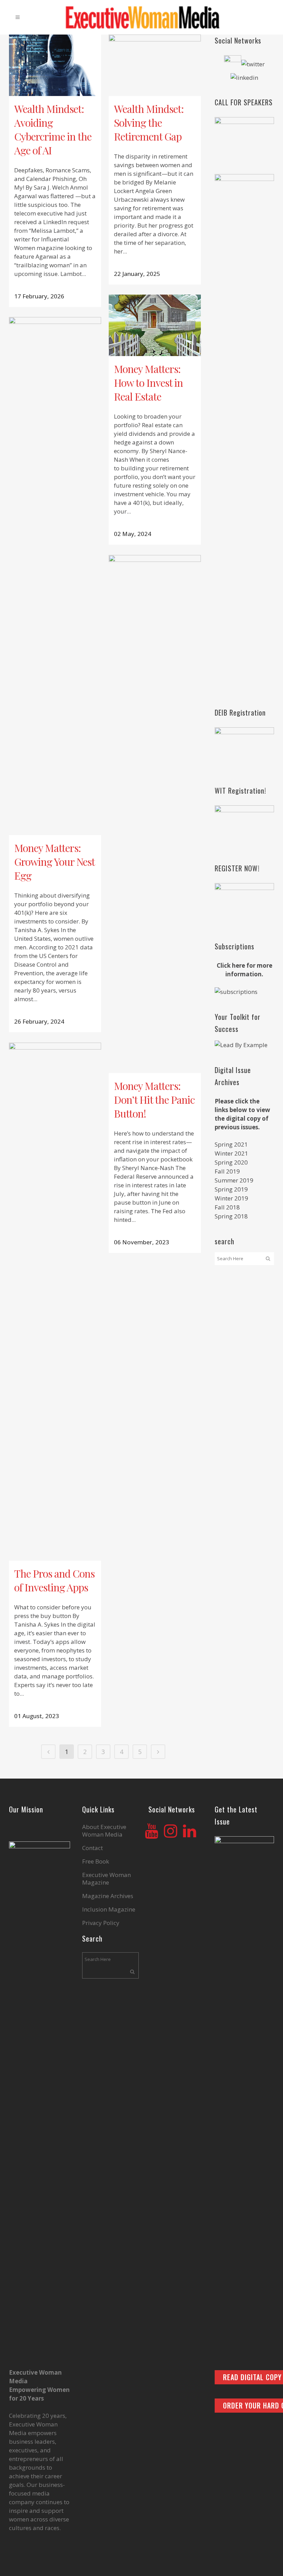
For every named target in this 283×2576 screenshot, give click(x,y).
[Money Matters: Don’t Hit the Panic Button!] (155, 814)
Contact (92, 1848)
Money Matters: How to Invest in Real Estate (148, 383)
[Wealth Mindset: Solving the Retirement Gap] (155, 65)
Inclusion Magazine (109, 1909)
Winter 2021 (231, 1153)
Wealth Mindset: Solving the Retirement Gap (149, 123)
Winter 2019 (231, 1198)
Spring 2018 (231, 1216)
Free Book (96, 1861)
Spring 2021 (231, 1144)
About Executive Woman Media (104, 1831)
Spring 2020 (231, 1162)
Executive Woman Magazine (106, 1879)
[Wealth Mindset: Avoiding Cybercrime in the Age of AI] (55, 65)
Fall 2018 (227, 1207)
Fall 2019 (227, 1171)
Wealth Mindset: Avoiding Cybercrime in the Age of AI (53, 130)
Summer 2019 (234, 1180)
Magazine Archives (108, 1896)
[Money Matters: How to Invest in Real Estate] (155, 325)
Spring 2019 (231, 1189)
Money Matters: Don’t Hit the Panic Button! (154, 1100)
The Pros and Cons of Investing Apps (54, 1580)
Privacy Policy (101, 1923)
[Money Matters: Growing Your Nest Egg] (55, 576)
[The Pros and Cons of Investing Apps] (55, 1302)
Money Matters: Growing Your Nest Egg (54, 862)
